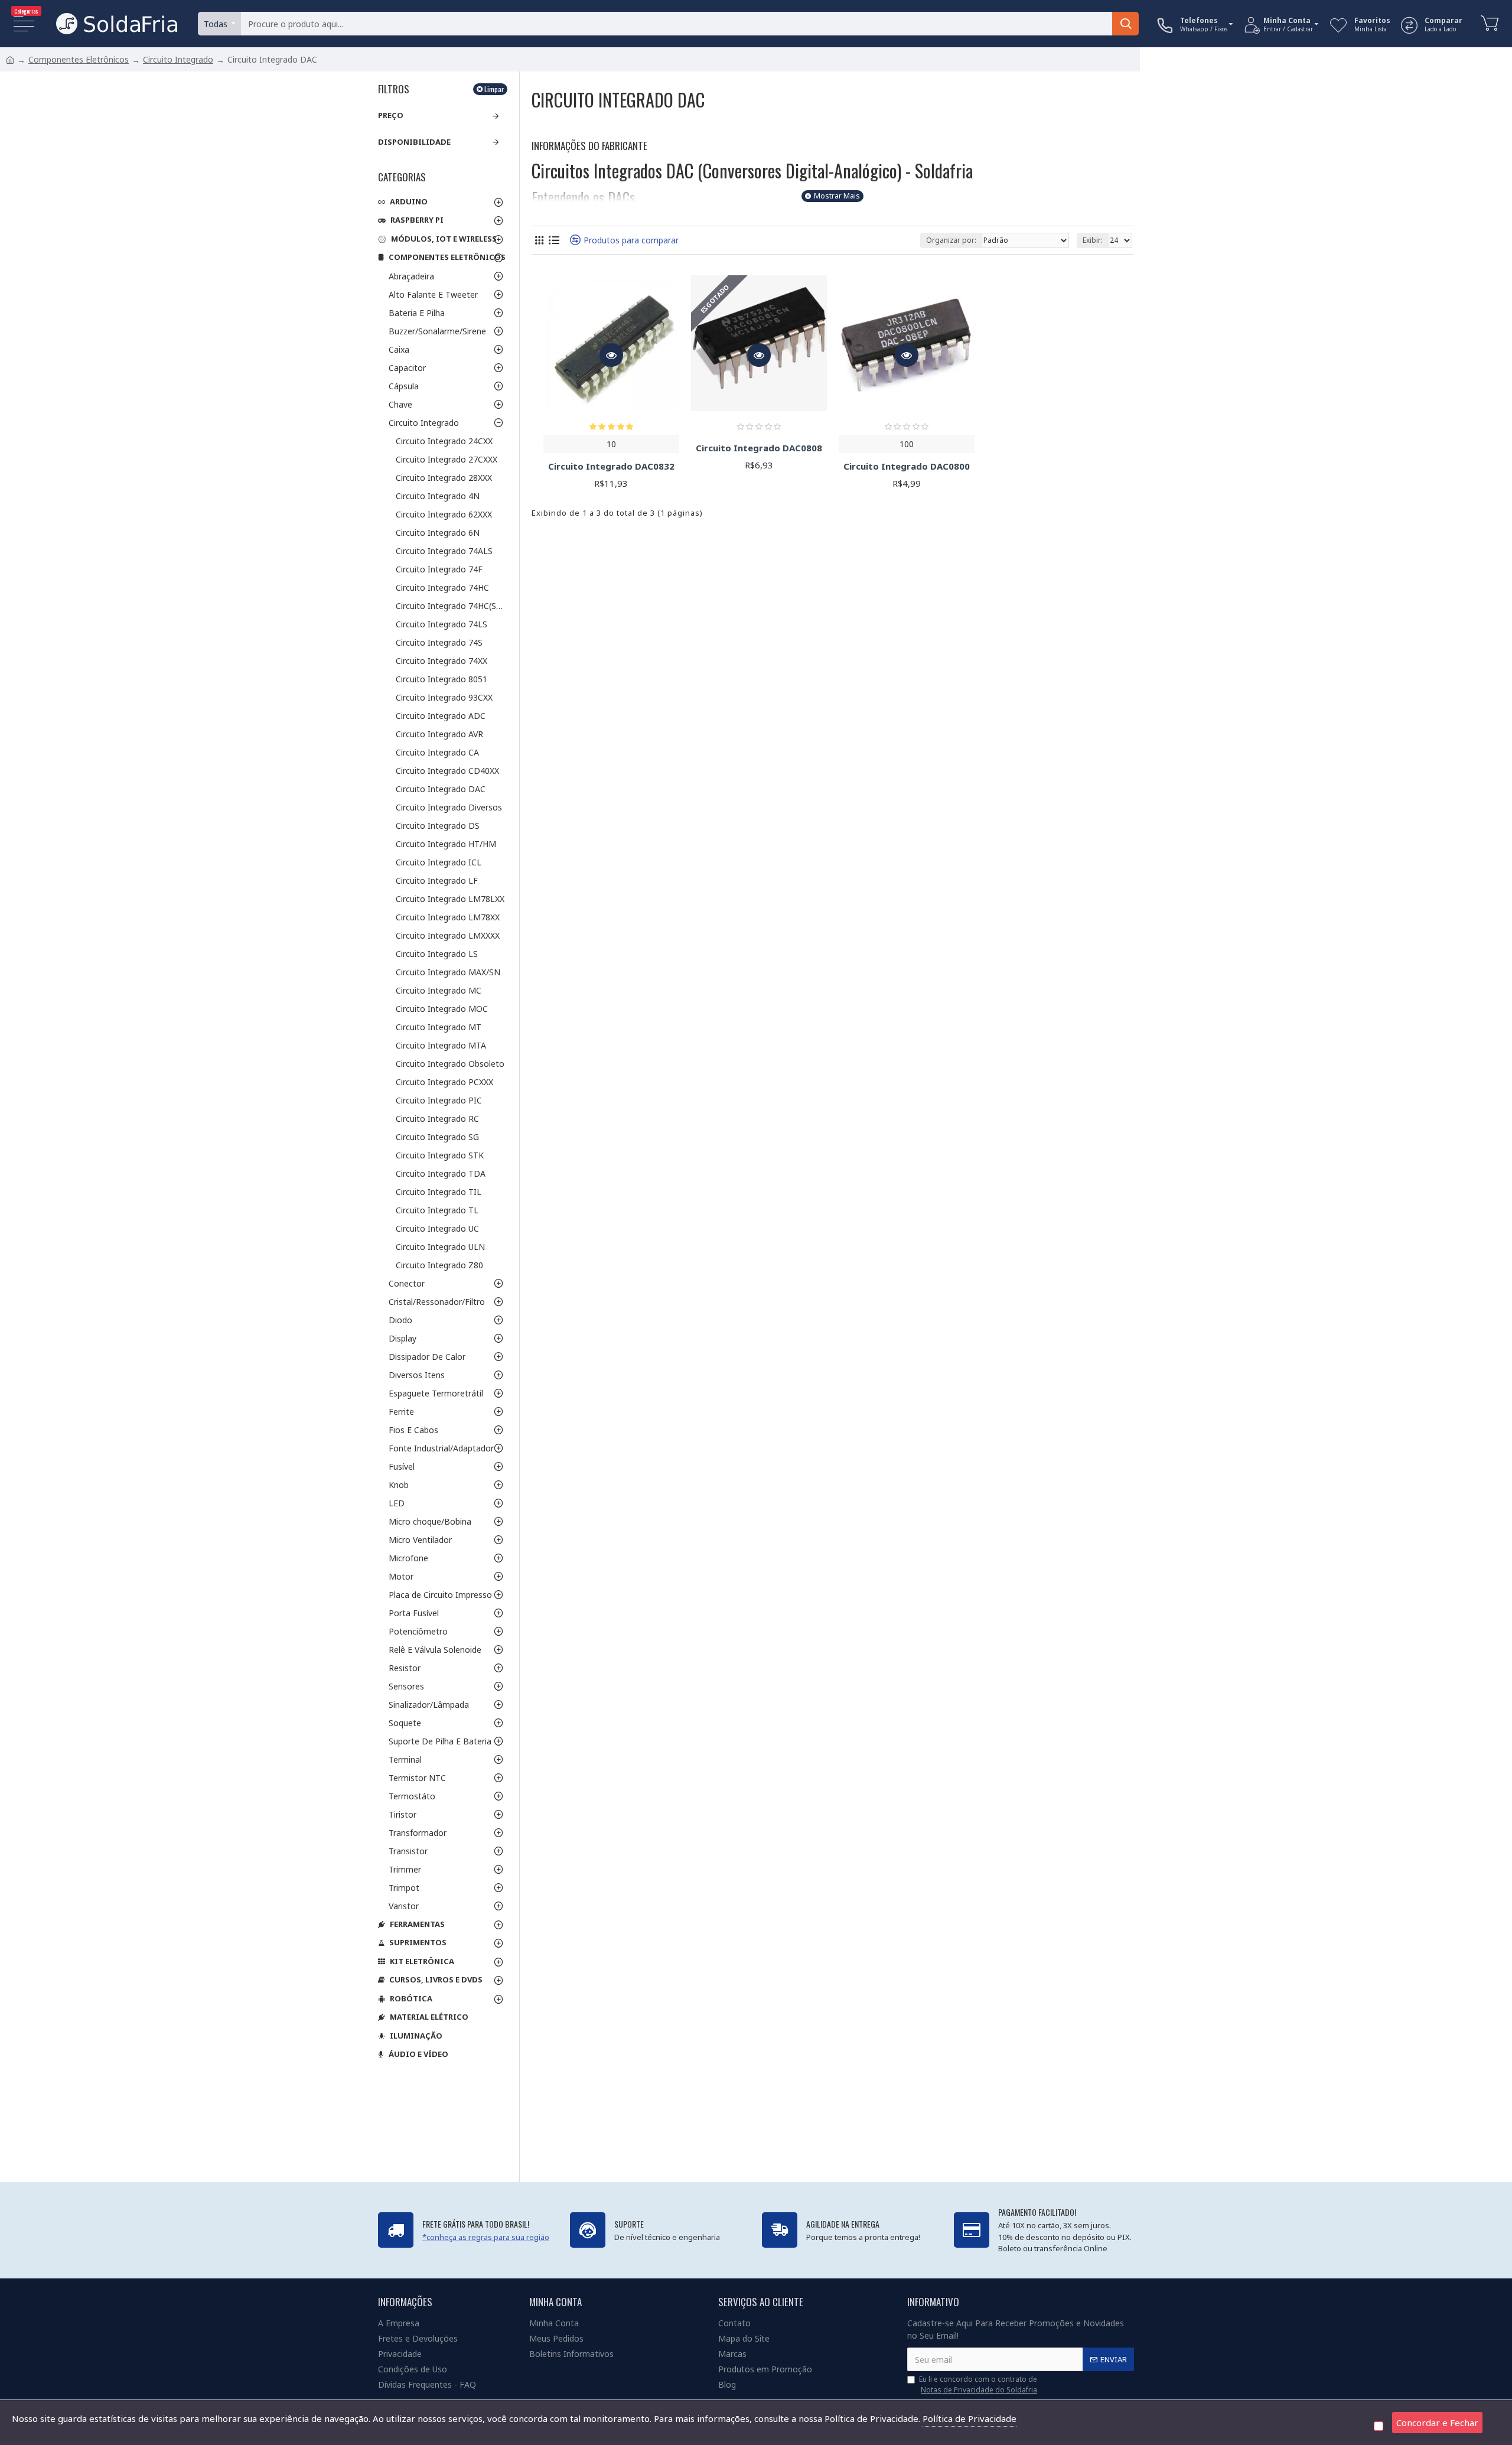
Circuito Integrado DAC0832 (611, 466)
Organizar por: (951, 240)
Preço (391, 115)
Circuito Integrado (178, 59)
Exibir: (1093, 240)
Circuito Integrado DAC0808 (759, 448)
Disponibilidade (414, 142)
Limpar (494, 89)
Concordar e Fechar (1437, 2423)
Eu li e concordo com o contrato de (978, 2384)
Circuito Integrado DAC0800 (907, 466)
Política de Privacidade (970, 2418)
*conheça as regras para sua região (486, 2237)
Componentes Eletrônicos (79, 59)
